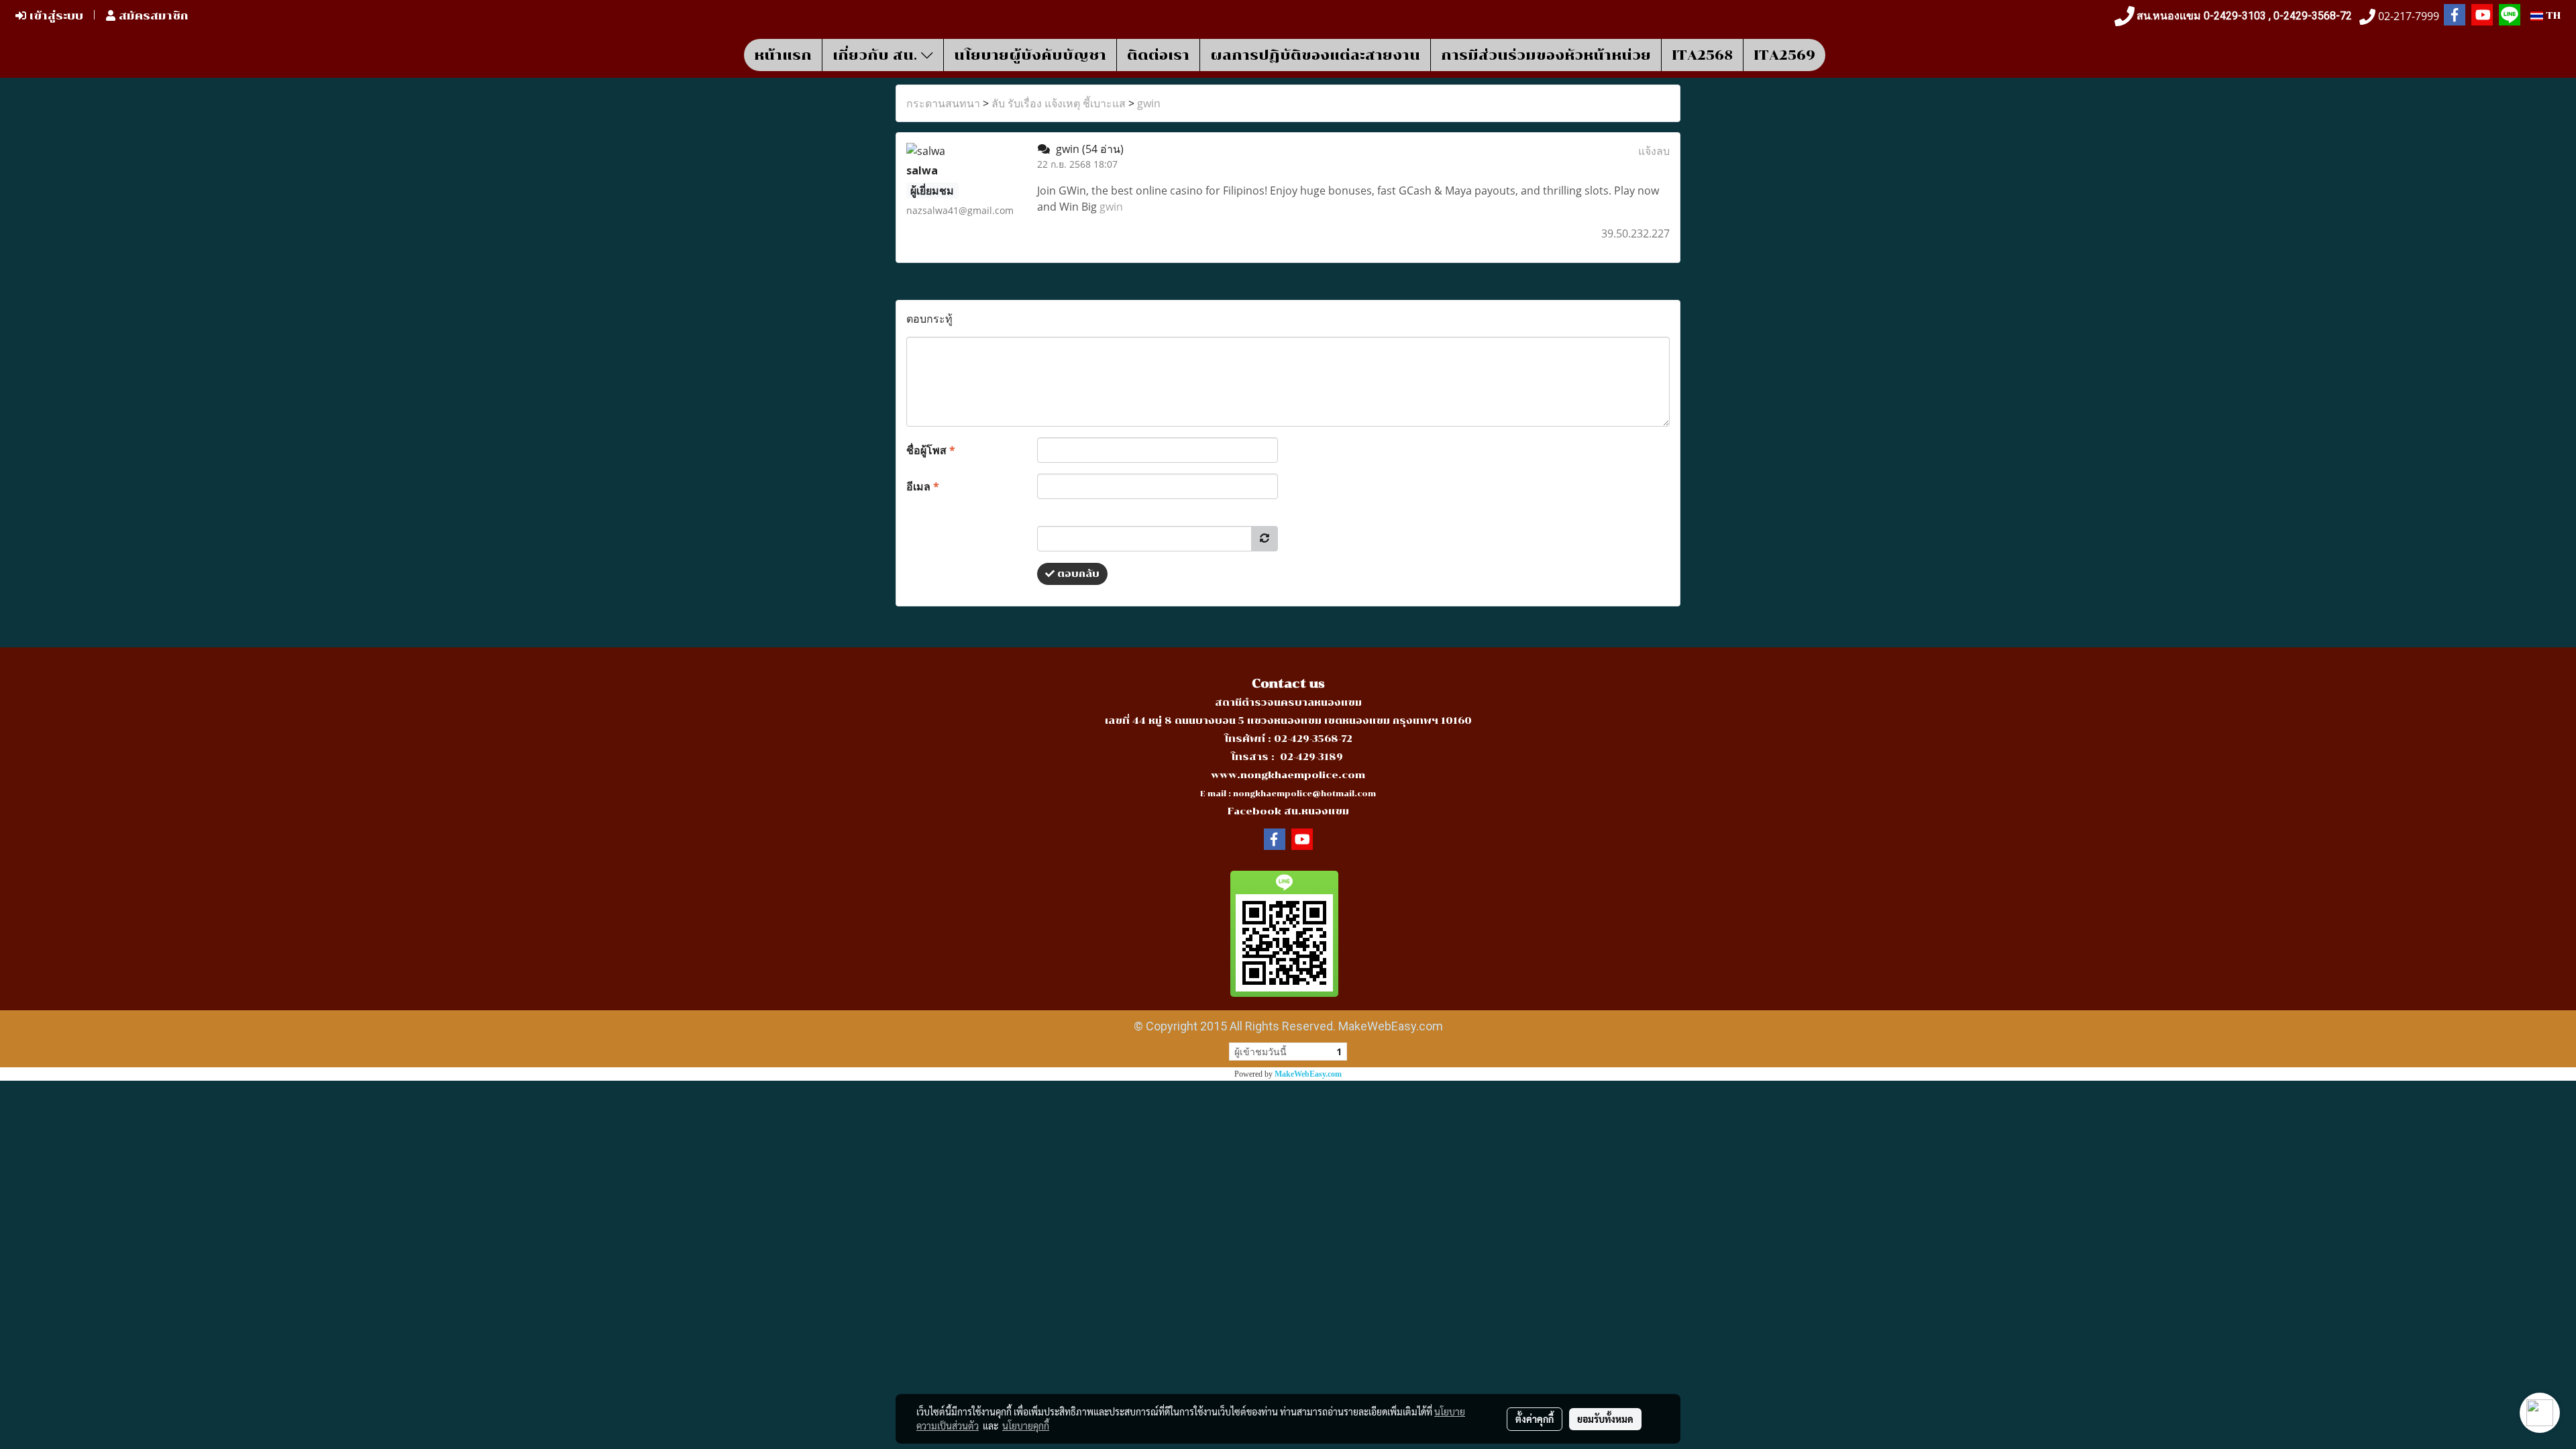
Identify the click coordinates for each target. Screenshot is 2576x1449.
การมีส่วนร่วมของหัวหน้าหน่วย (1546, 55)
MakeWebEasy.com (1308, 1074)
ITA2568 (1702, 55)
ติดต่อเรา (1158, 55)
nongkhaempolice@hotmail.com (1304, 794)
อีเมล (923, 486)
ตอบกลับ (1077, 574)
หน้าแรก (783, 55)
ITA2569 (1784, 55)
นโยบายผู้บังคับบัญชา (1030, 55)
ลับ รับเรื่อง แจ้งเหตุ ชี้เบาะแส (1059, 103)
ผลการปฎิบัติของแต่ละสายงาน (1315, 55)
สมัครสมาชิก (152, 16)
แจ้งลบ (1654, 151)
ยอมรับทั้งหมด (1605, 1419)
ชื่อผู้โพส (931, 450)
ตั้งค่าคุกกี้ (1535, 1419)
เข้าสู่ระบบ (55, 16)
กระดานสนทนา (943, 103)
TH (2552, 16)
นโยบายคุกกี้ (1026, 1426)
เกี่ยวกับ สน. (877, 55)
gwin (1149, 103)
